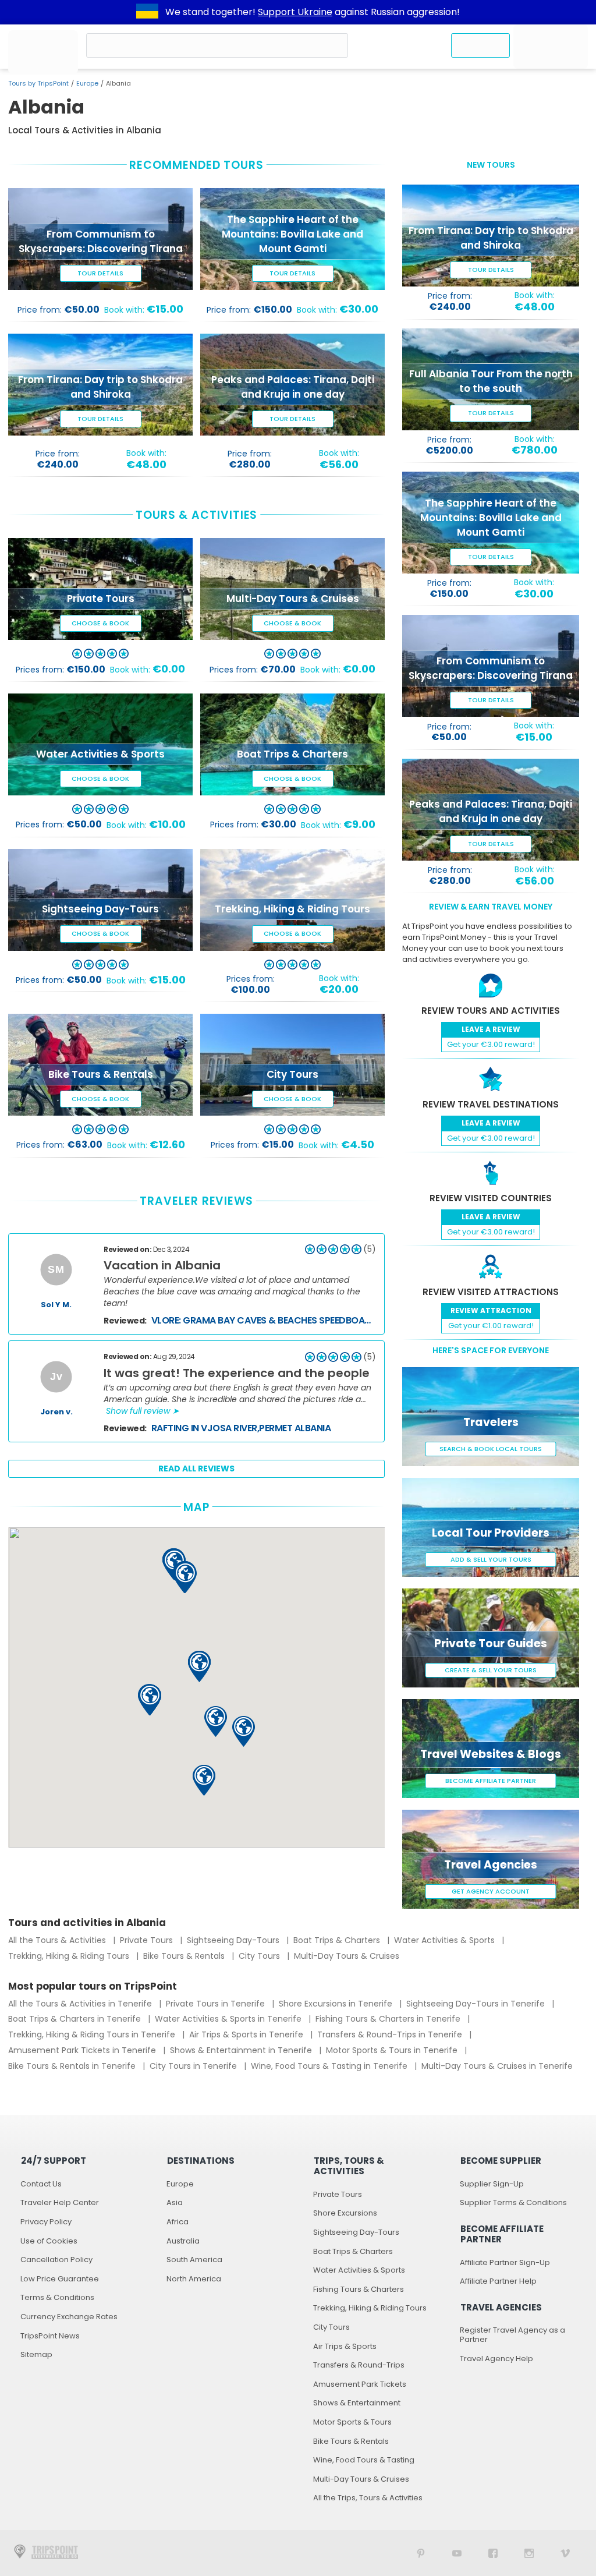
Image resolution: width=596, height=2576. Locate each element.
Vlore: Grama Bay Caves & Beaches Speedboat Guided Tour (264, 1320)
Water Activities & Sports (446, 1940)
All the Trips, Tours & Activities (368, 2498)
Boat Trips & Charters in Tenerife (76, 2019)
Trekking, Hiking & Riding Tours (70, 1956)
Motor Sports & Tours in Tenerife (393, 2050)
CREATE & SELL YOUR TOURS (491, 1670)
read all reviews (196, 1469)
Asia (175, 2202)
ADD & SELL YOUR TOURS (491, 1559)
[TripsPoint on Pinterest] (421, 2553)
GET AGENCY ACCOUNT (491, 1891)
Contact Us (41, 2184)
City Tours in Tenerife (194, 2066)
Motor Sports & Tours (352, 2422)
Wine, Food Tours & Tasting (364, 2460)
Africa (178, 2222)
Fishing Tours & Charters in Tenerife (389, 2019)
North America (194, 2279)
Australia (183, 2241)
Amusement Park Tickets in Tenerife (83, 2050)
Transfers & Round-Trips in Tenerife (391, 2034)
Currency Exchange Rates (69, 2317)
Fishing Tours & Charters (359, 2289)
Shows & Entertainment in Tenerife (242, 2050)
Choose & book (100, 623)
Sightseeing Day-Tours (234, 1940)
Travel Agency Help (496, 2359)
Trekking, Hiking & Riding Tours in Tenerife (93, 2034)
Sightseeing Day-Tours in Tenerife (477, 2004)
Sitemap (36, 2354)
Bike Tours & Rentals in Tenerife (73, 2066)
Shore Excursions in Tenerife (337, 2004)
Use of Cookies (49, 2241)
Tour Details (100, 273)
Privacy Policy (46, 2222)
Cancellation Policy (56, 2260)
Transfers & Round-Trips (359, 2365)
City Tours (260, 1956)
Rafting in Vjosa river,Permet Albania (241, 1428)
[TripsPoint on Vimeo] (565, 2553)
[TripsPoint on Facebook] (493, 2553)
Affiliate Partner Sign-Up (505, 2262)
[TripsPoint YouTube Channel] (457, 2553)
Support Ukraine (295, 12)
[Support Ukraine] (147, 12)
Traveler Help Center (60, 2202)
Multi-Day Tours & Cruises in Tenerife (497, 2066)
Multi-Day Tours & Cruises (347, 1956)
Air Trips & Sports (345, 2346)
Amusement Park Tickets (360, 2384)
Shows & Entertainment (357, 2403)
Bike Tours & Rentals (185, 1956)
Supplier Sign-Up (492, 2184)
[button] (204, 1780)
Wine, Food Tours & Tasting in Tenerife (330, 2066)
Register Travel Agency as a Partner (512, 2335)
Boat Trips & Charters (338, 1940)
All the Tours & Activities (58, 1940)
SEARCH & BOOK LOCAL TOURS (491, 1449)
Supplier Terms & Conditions (513, 2202)
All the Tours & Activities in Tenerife (81, 2004)
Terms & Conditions (57, 2297)
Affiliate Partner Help (498, 2281)
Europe (87, 83)
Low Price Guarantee (60, 2279)
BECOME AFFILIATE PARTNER (491, 1781)
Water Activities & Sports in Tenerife (229, 2019)
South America (194, 2260)
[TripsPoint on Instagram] (529, 2553)
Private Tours (148, 1940)
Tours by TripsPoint (38, 83)
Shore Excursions (345, 2213)
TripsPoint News (50, 2336)
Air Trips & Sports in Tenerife (247, 2034)
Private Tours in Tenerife (217, 2004)
